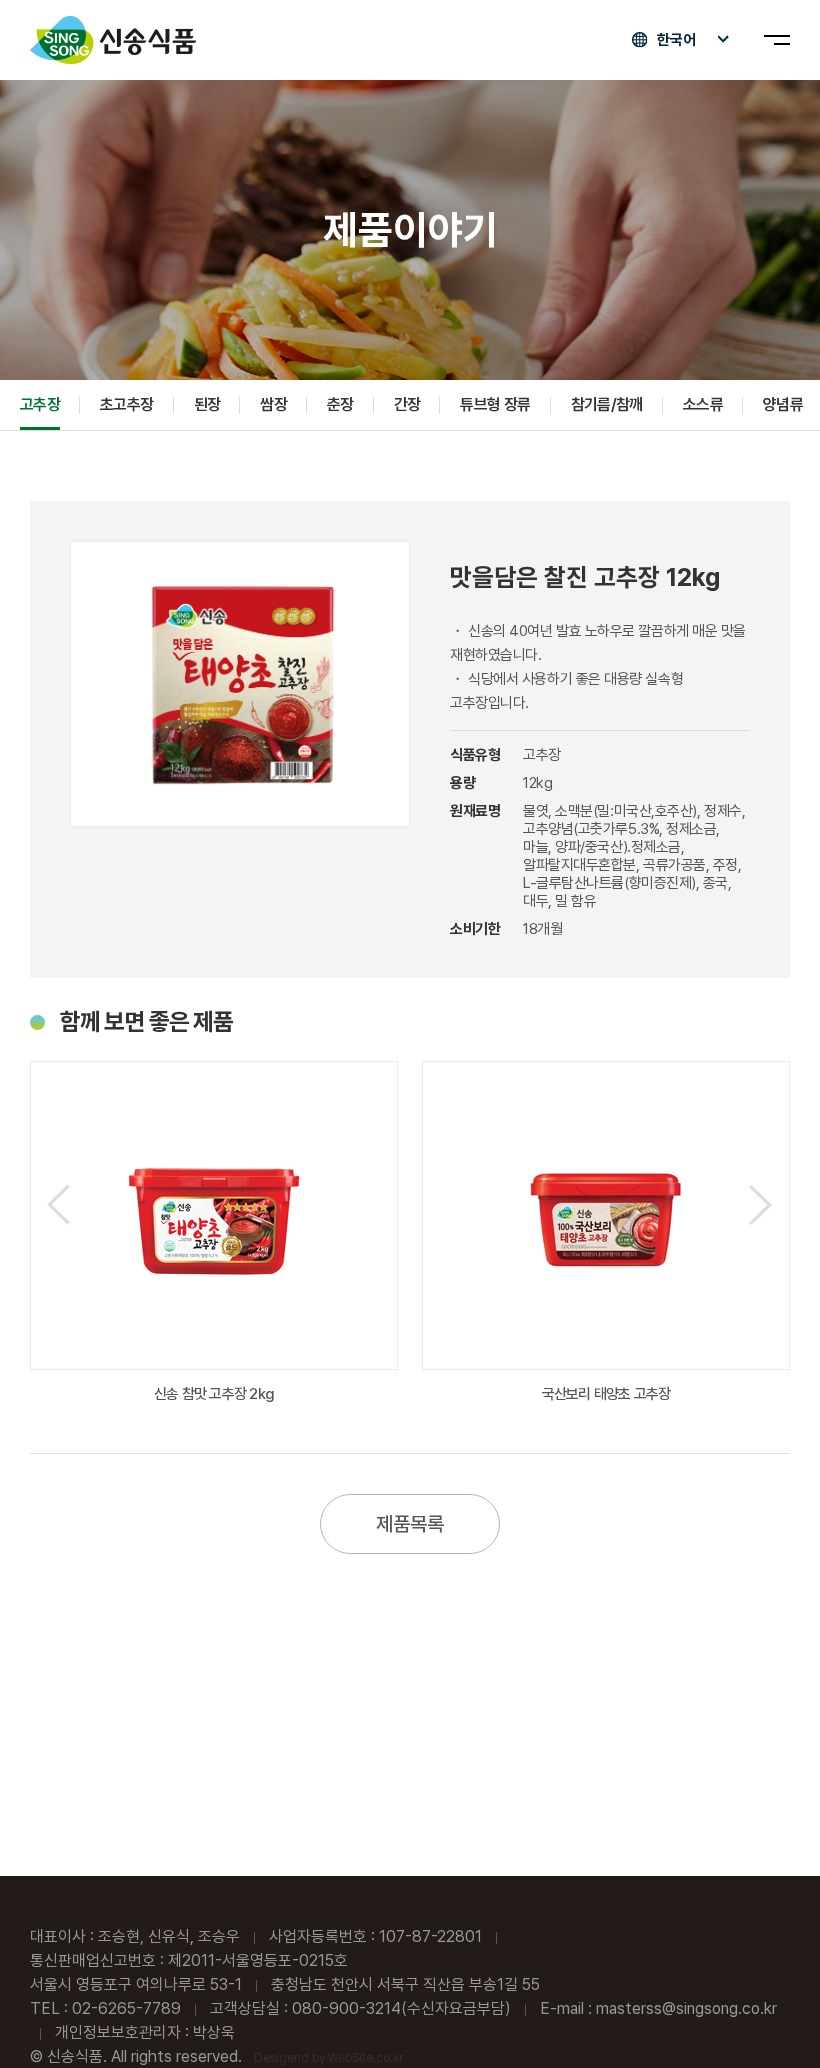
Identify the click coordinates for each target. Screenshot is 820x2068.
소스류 (703, 404)
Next (760, 1204)
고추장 (40, 404)
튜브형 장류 (495, 404)
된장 (207, 404)
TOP (770, 2019)
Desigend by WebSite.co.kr (328, 2058)
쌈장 (273, 404)
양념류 (783, 404)
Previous (58, 1204)
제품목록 (410, 1524)
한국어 (676, 40)
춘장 (340, 404)
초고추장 (126, 404)
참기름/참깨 (607, 404)
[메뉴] (777, 40)
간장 (407, 404)
